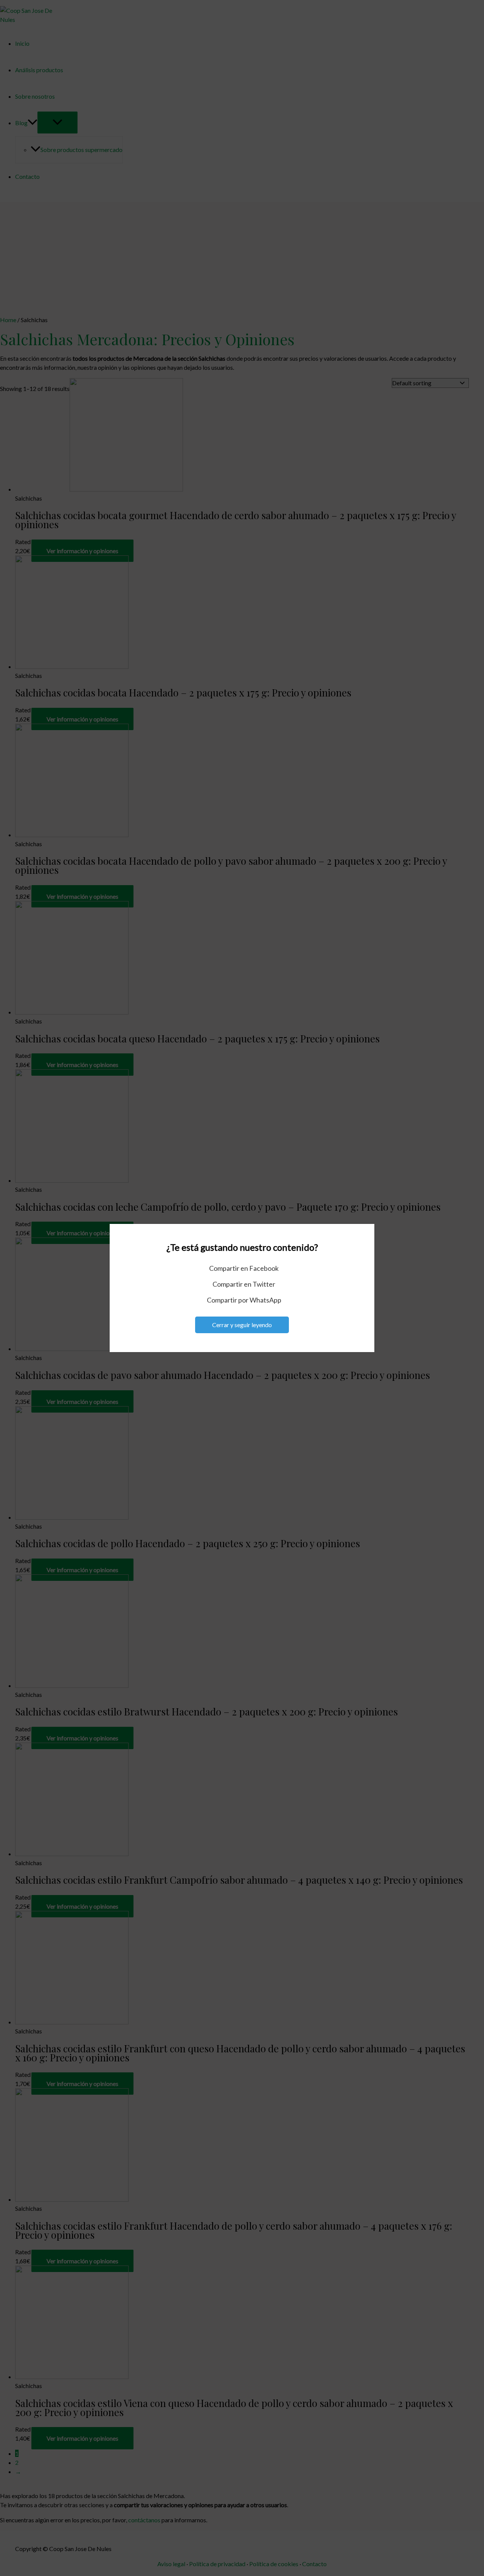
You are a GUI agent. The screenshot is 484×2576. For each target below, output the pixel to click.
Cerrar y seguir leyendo (242, 1325)
